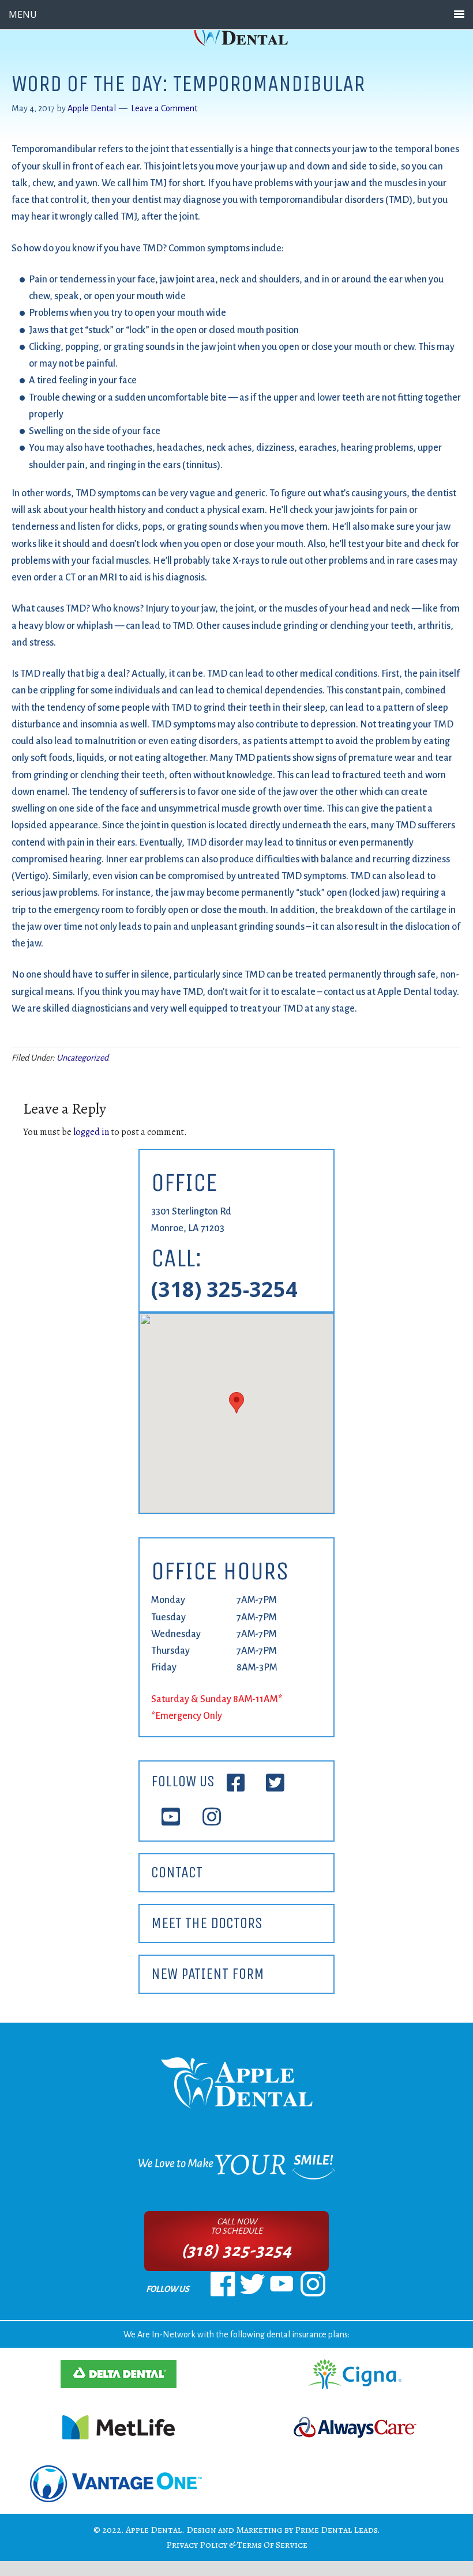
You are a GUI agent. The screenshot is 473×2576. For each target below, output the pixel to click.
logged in (91, 1132)
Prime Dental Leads (336, 2530)
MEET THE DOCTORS (207, 1923)
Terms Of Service (272, 2545)
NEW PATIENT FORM (208, 1974)
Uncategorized (82, 1058)
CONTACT (177, 1872)
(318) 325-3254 (224, 1289)
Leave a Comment (164, 108)
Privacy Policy (197, 2545)
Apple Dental (154, 2530)
